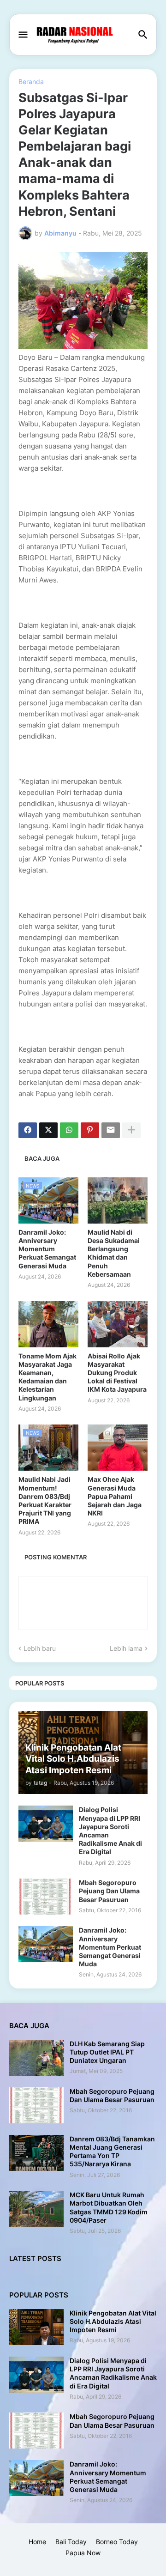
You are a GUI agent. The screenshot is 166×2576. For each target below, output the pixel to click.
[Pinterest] (90, 1130)
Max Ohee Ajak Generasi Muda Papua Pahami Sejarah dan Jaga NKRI (115, 1496)
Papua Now (83, 2553)
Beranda (31, 82)
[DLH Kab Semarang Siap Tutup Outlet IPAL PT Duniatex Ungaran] (36, 2058)
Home (37, 2542)
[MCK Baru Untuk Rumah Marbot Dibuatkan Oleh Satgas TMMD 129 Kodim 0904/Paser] (36, 2209)
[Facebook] (28, 1130)
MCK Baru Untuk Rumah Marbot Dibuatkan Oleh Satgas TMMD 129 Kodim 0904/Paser (109, 2207)
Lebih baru (40, 1648)
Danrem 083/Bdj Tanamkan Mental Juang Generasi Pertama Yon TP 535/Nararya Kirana (112, 2152)
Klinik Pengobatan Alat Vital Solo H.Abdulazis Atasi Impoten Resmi (113, 2321)
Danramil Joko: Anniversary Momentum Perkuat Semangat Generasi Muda (47, 1249)
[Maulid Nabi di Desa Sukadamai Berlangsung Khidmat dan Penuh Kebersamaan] (118, 1200)
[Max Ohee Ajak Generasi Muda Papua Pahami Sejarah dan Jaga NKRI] (118, 1448)
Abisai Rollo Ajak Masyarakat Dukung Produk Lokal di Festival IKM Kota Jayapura (117, 1373)
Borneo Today (117, 2542)
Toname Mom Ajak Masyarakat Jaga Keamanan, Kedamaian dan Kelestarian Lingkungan (47, 1377)
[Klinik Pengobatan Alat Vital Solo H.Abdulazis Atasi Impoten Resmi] (36, 2327)
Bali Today (71, 2542)
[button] (22, 35)
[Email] (111, 1130)
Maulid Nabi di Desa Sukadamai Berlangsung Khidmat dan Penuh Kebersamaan (114, 1253)
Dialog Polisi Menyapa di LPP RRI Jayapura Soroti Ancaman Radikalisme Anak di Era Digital (110, 1830)
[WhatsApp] (69, 1130)
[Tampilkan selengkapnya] (131, 1130)
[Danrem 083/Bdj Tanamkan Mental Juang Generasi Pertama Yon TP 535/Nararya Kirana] (36, 2153)
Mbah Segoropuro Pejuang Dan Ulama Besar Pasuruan (109, 1891)
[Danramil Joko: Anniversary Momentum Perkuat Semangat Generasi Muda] (46, 1944)
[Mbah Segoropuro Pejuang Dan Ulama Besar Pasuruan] (46, 1897)
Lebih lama (126, 1648)
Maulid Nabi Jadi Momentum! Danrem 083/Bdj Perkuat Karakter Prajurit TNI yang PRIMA (45, 1500)
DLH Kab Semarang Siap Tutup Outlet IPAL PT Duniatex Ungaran (107, 2052)
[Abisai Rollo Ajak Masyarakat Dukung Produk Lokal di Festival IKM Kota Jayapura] (118, 1324)
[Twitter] (48, 1130)
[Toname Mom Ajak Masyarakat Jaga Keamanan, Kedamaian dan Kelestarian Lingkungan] (48, 1324)
